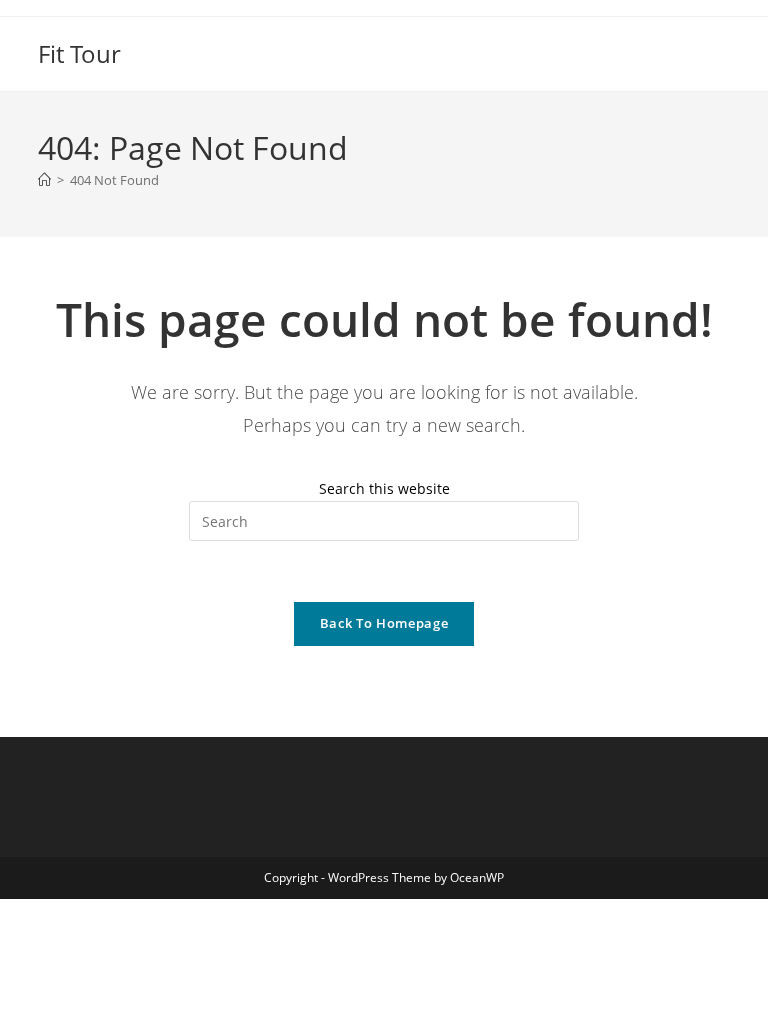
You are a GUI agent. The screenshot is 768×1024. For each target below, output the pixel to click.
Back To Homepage (384, 623)
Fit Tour (79, 53)
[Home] (44, 180)
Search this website (384, 488)
